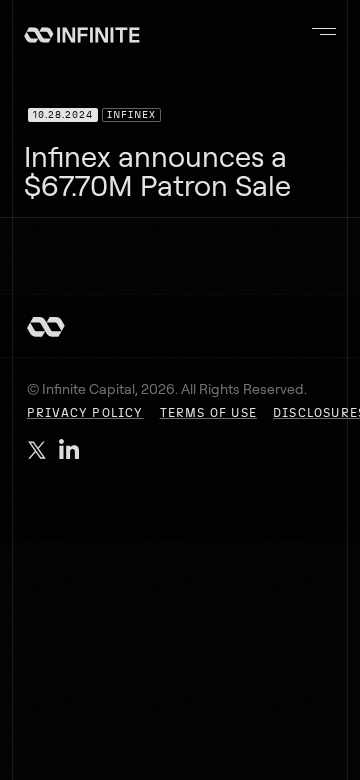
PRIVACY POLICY (85, 413)
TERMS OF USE (208, 413)
